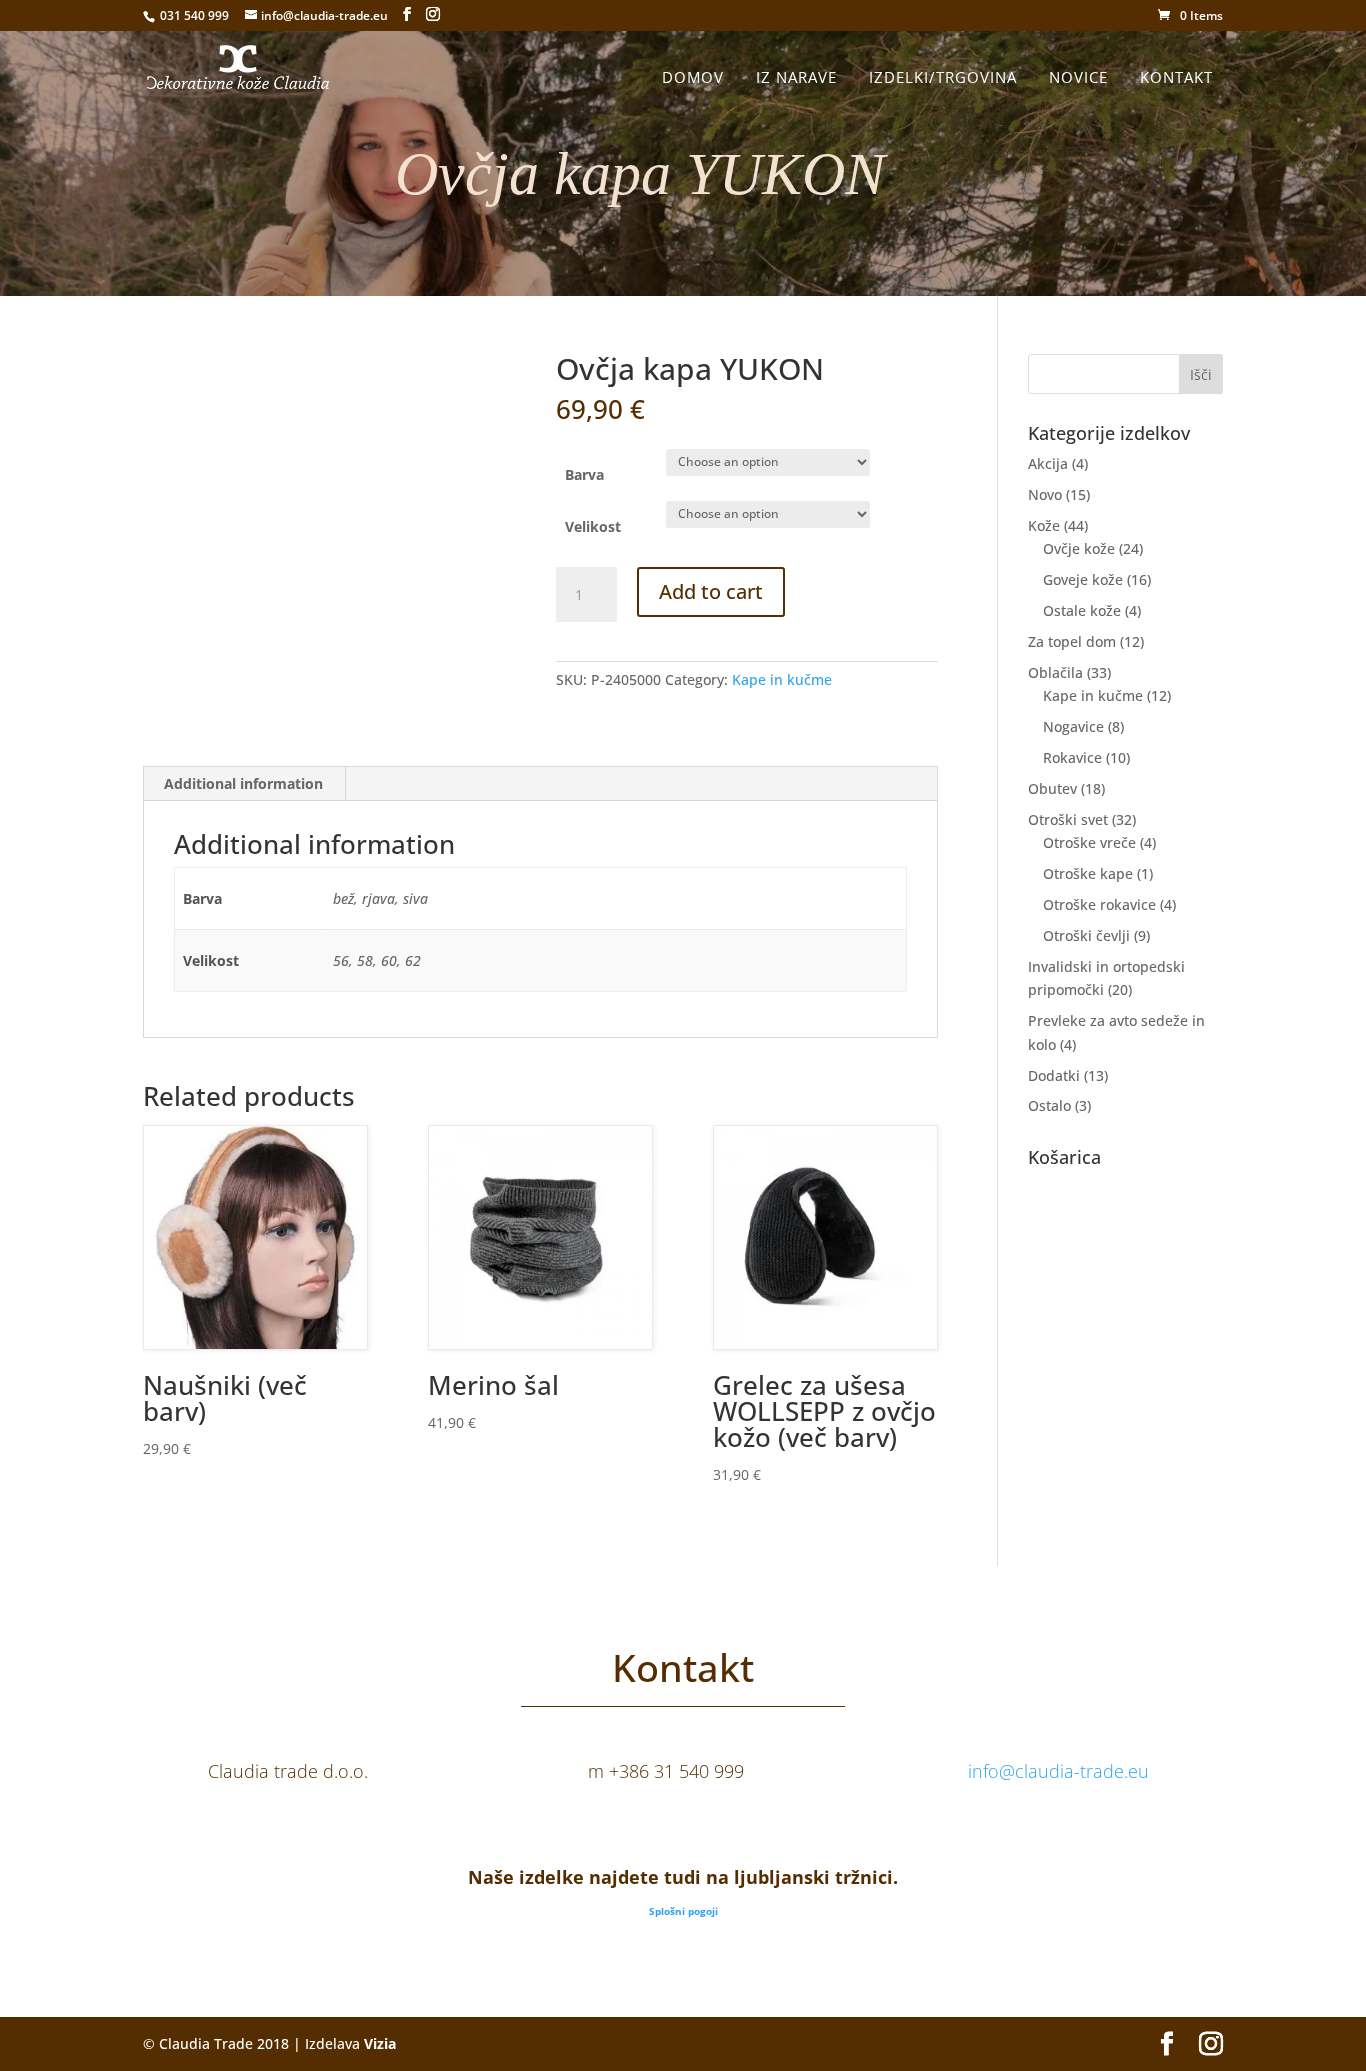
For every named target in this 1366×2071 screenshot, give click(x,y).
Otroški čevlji (1086, 935)
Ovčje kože (1079, 548)
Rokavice (1072, 757)
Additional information (243, 783)
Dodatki (1054, 1075)
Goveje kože (1083, 579)
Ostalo (1049, 1105)
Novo (1045, 494)
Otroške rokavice (1099, 904)
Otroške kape (1088, 873)
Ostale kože (1082, 610)
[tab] (244, 784)
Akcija (1048, 463)
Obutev (1052, 788)
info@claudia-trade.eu (1058, 1771)
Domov (693, 77)
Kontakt (1176, 77)
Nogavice (1073, 726)
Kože (1044, 525)
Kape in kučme (782, 679)
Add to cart (711, 591)
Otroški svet (1068, 819)
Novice (1078, 77)
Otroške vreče (1089, 842)
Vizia (380, 2043)
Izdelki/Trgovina (943, 77)
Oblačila (1055, 672)
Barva (584, 474)
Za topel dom (1072, 641)
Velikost (593, 526)
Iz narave (796, 77)
